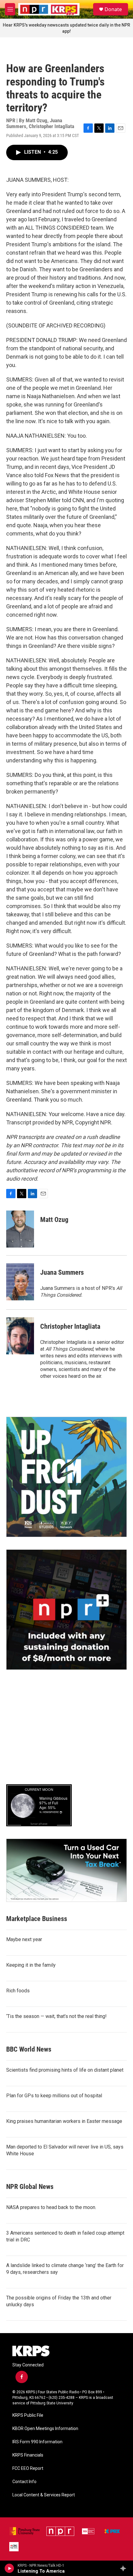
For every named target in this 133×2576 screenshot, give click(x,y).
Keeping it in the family (31, 1965)
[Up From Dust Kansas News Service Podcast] (66, 1477)
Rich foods (18, 1991)
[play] (9, 2568)
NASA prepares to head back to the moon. (51, 2207)
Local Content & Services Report (44, 2495)
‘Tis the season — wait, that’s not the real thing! (56, 2016)
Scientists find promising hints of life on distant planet (65, 2070)
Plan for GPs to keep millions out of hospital (54, 2096)
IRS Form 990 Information (37, 2442)
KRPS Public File (28, 2415)
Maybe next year (24, 1939)
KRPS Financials (28, 2455)
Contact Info (24, 2482)
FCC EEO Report (28, 2468)
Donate (113, 9)
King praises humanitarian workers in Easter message (64, 2121)
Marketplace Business (37, 1919)
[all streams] (125, 2568)
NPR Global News (30, 2187)
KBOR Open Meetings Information (45, 2429)
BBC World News (29, 2049)
